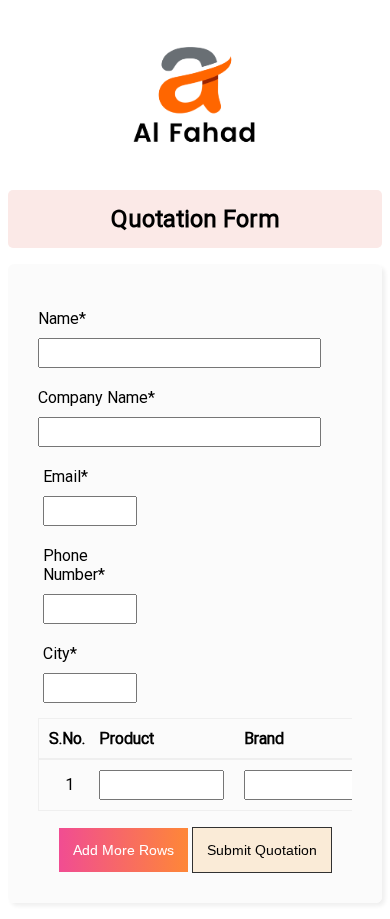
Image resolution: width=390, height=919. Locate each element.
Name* (62, 318)
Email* (65, 476)
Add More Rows (123, 850)
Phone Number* (74, 565)
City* (60, 653)
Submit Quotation (262, 850)
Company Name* (96, 397)
